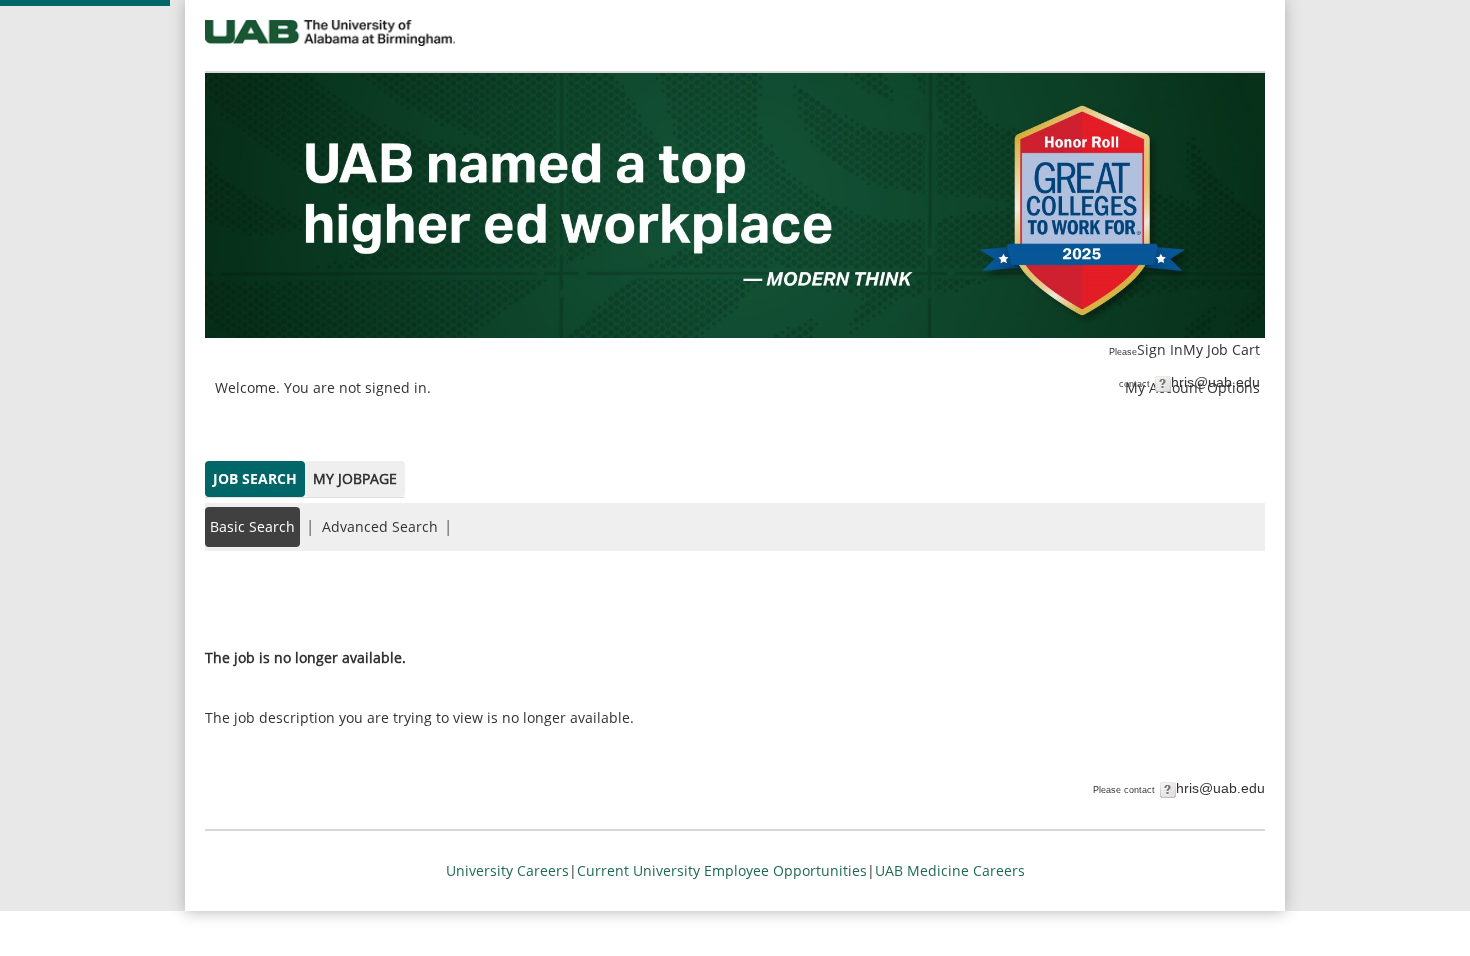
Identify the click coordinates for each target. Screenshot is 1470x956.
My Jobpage (355, 478)
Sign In (1160, 349)
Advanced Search (380, 526)
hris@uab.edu (1215, 382)
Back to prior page (268, 597)
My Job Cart (1221, 349)
